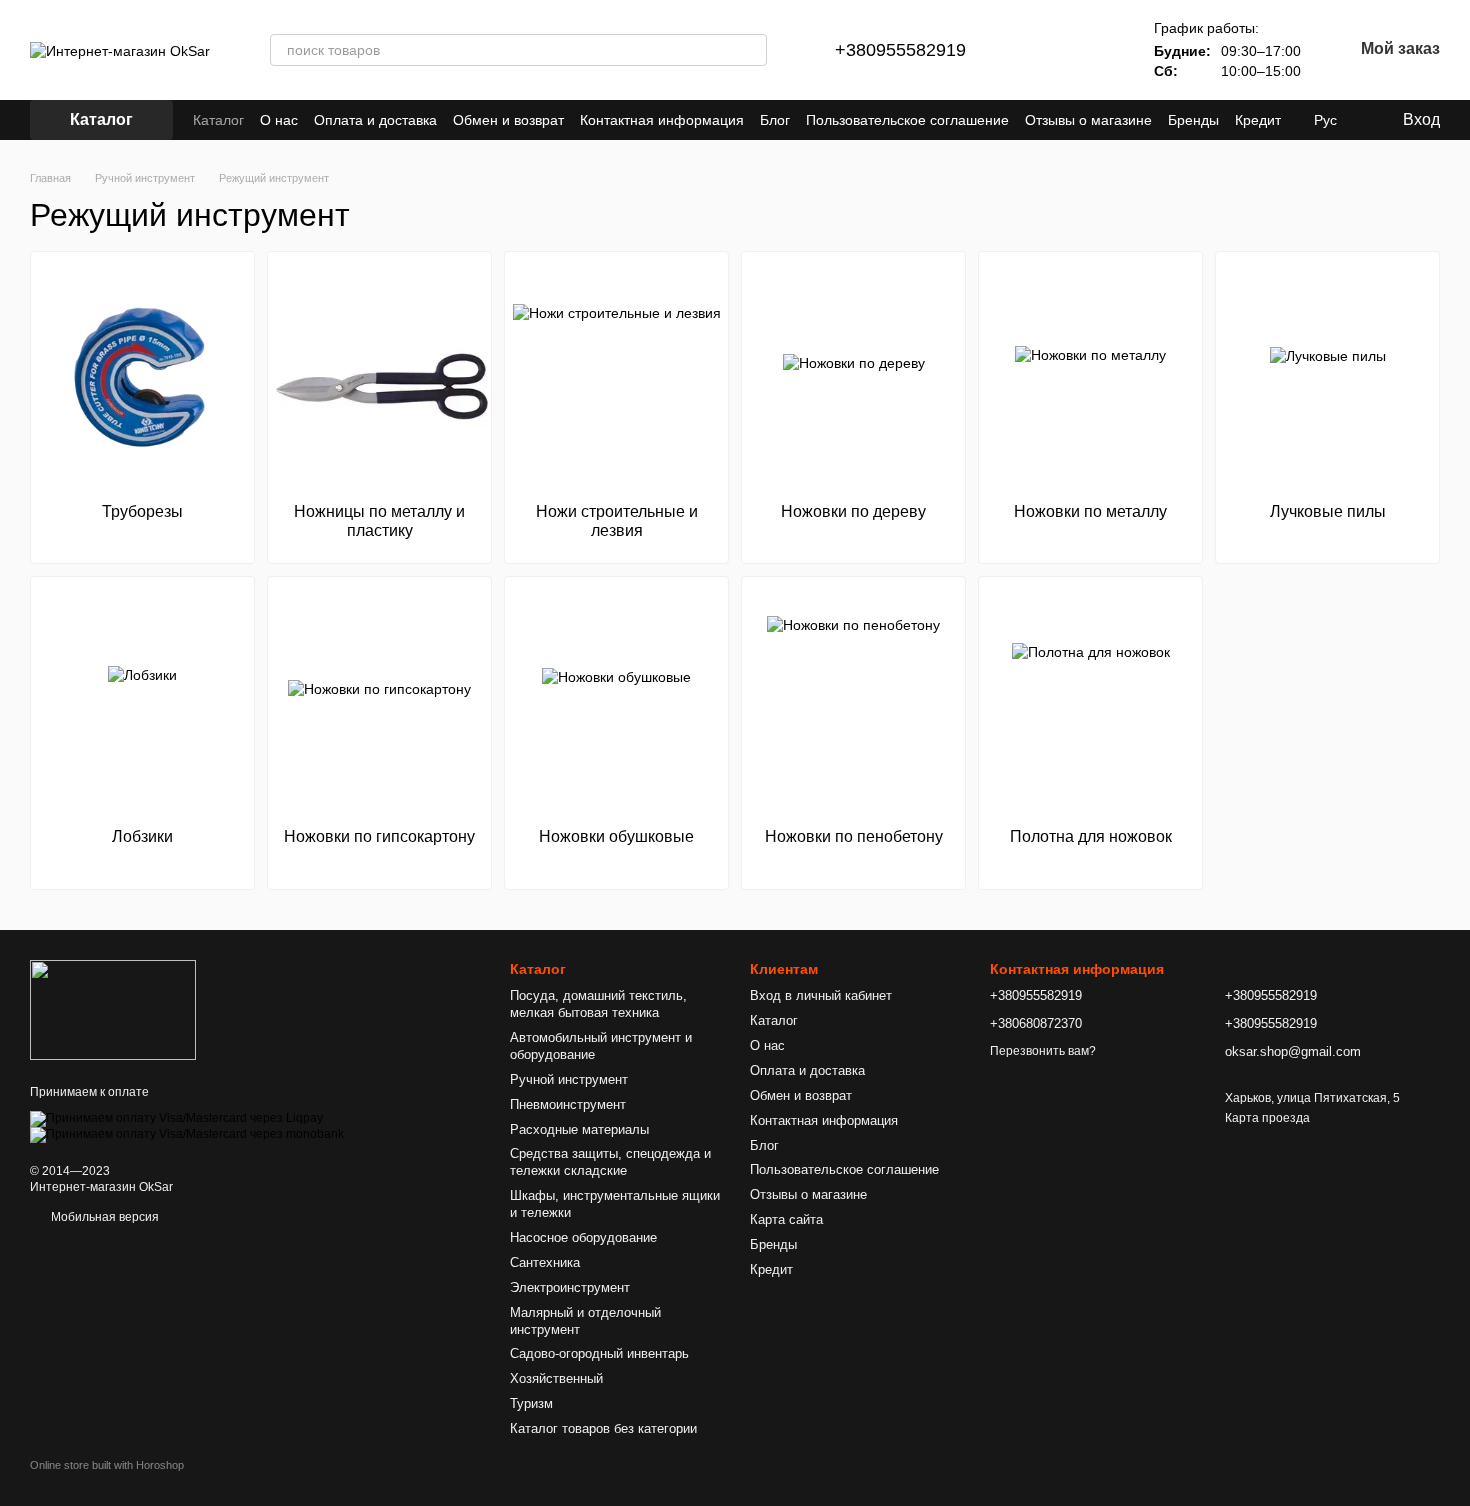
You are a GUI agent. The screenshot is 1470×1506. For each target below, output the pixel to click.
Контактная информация (662, 120)
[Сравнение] (1042, 50)
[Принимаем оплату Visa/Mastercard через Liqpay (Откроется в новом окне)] (176, 1118)
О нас (279, 120)
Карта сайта (786, 1219)
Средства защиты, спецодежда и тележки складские (610, 1162)
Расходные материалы (579, 1129)
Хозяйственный (556, 1378)
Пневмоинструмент (568, 1104)
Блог (775, 120)
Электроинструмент (570, 1287)
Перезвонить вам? (1043, 1051)
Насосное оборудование (583, 1237)
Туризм (531, 1403)
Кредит (1258, 120)
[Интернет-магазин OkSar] (113, 1009)
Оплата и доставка (375, 120)
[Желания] (1094, 50)
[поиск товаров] (751, 50)
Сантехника (545, 1262)
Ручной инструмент (569, 1079)
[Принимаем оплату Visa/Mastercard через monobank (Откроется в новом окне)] (187, 1134)
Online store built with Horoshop (107, 1465)
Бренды (1193, 120)
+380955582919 (900, 50)
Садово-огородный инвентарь (599, 1353)
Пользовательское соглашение (907, 120)
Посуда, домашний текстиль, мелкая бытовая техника (598, 1004)
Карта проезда (1267, 1118)
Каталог (218, 120)
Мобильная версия (103, 1217)
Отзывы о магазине (1088, 120)
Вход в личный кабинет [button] (821, 995)
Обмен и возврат (508, 120)
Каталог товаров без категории (603, 1428)
